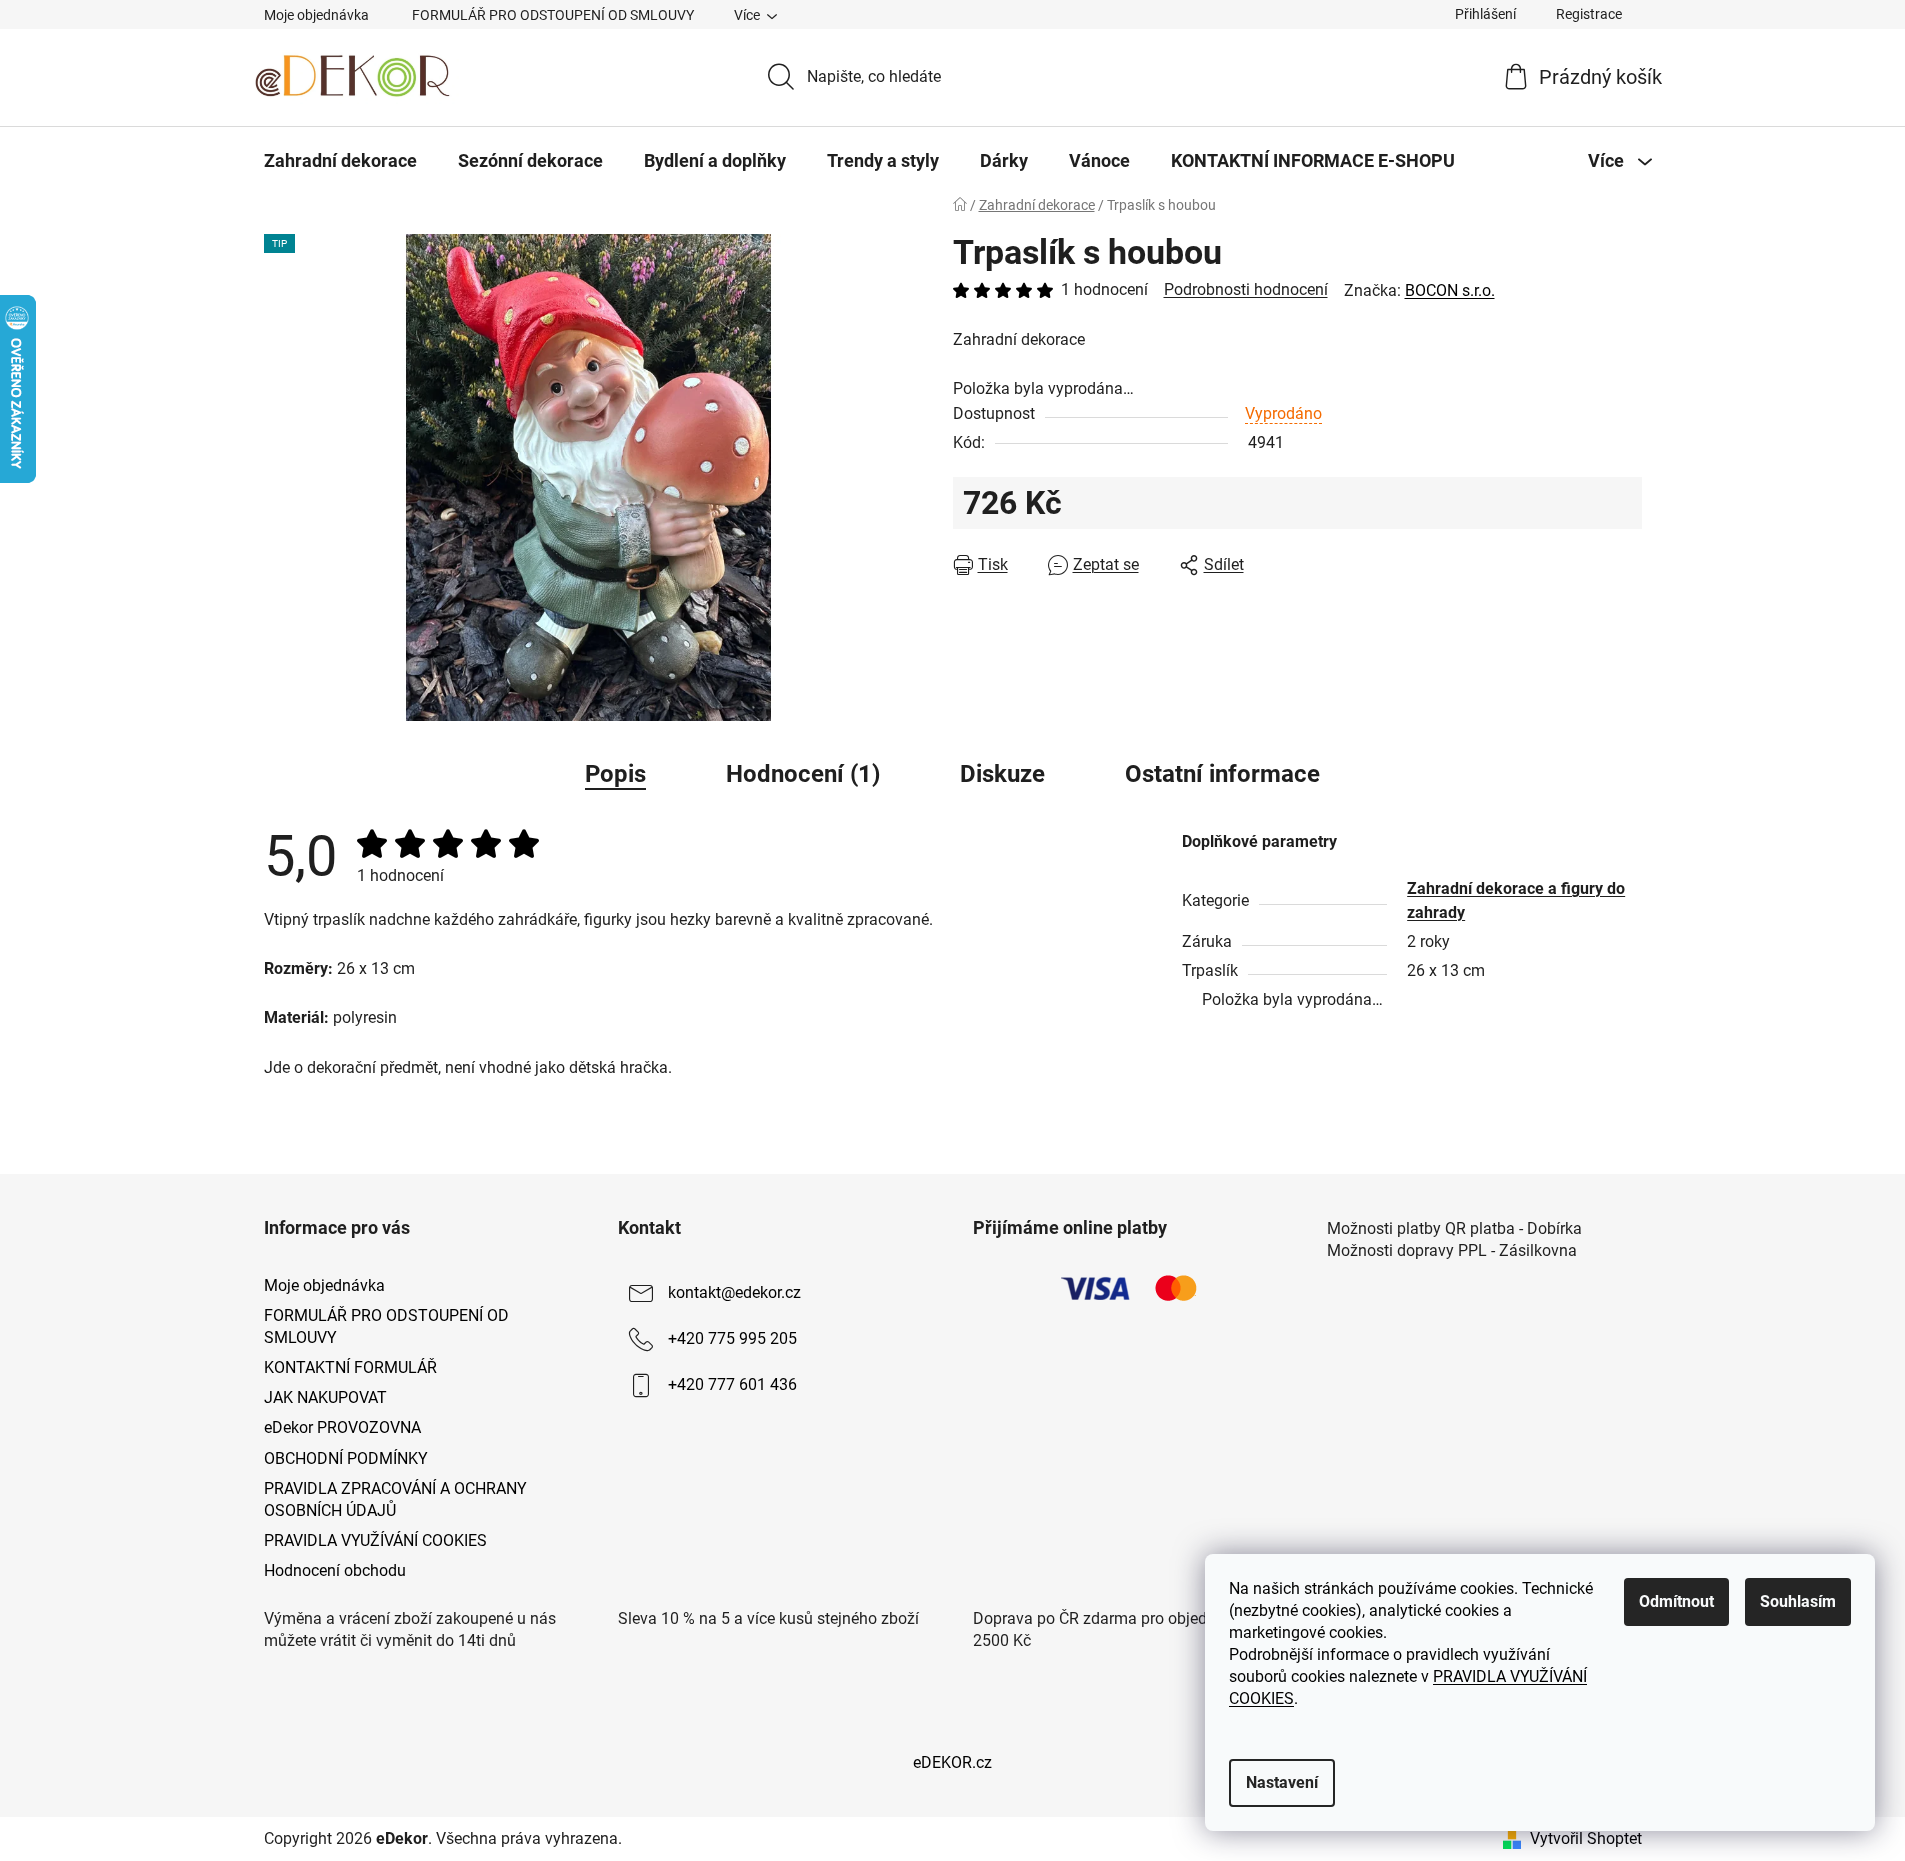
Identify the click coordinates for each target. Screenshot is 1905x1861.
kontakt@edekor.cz (734, 1292)
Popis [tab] (615, 774)
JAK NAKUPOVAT (325, 1397)
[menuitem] (340, 161)
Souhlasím (1798, 1601)
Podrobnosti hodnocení (1246, 289)
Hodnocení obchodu (335, 1570)
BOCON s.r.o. (1450, 290)
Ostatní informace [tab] (1222, 774)
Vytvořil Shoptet (1586, 1838)
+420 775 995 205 (732, 1338)
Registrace (1589, 14)
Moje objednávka (316, 15)
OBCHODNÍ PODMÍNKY (346, 1458)
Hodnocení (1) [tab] (803, 774)
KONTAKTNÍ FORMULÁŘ (350, 1367)
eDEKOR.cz (952, 1762)
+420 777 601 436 (732, 1384)
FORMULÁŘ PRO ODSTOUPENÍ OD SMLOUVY (553, 15)
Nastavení (1282, 1782)
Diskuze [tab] (1002, 774)
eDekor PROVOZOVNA (342, 1427)
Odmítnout (1676, 1601)
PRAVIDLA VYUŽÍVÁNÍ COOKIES (375, 1540)
